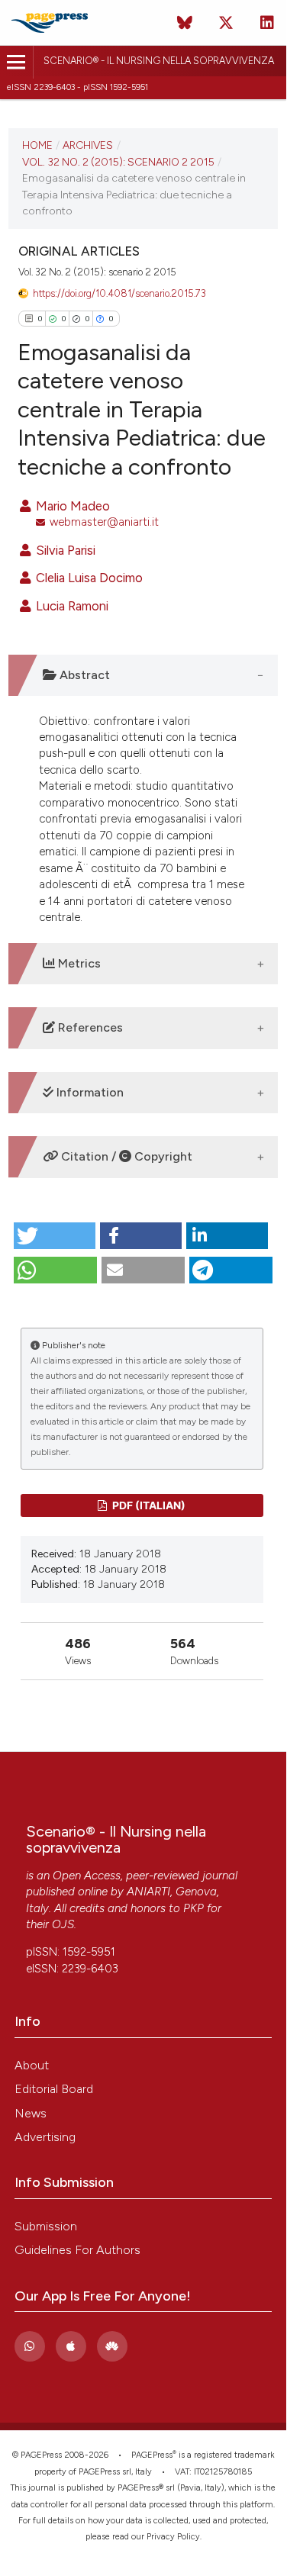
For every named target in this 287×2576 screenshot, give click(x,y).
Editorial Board (54, 2089)
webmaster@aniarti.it (104, 522)
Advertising (45, 2137)
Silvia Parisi (64, 550)
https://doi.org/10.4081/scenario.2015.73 (119, 293)
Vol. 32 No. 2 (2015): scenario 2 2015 (118, 162)
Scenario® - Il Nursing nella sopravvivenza (159, 61)
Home (37, 145)
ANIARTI (148, 1892)
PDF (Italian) (148, 1505)
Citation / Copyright (125, 1156)
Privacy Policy (173, 2537)
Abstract (83, 675)
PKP (193, 1908)
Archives (88, 145)
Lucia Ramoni (71, 606)
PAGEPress (152, 2455)
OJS (63, 1924)
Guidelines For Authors (77, 2250)
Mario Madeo (71, 506)
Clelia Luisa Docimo (88, 578)
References (89, 1027)
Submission (46, 2226)
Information (89, 1092)
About (32, 2065)
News (31, 2113)
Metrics (78, 963)
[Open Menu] (16, 62)
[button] (55, 1236)
